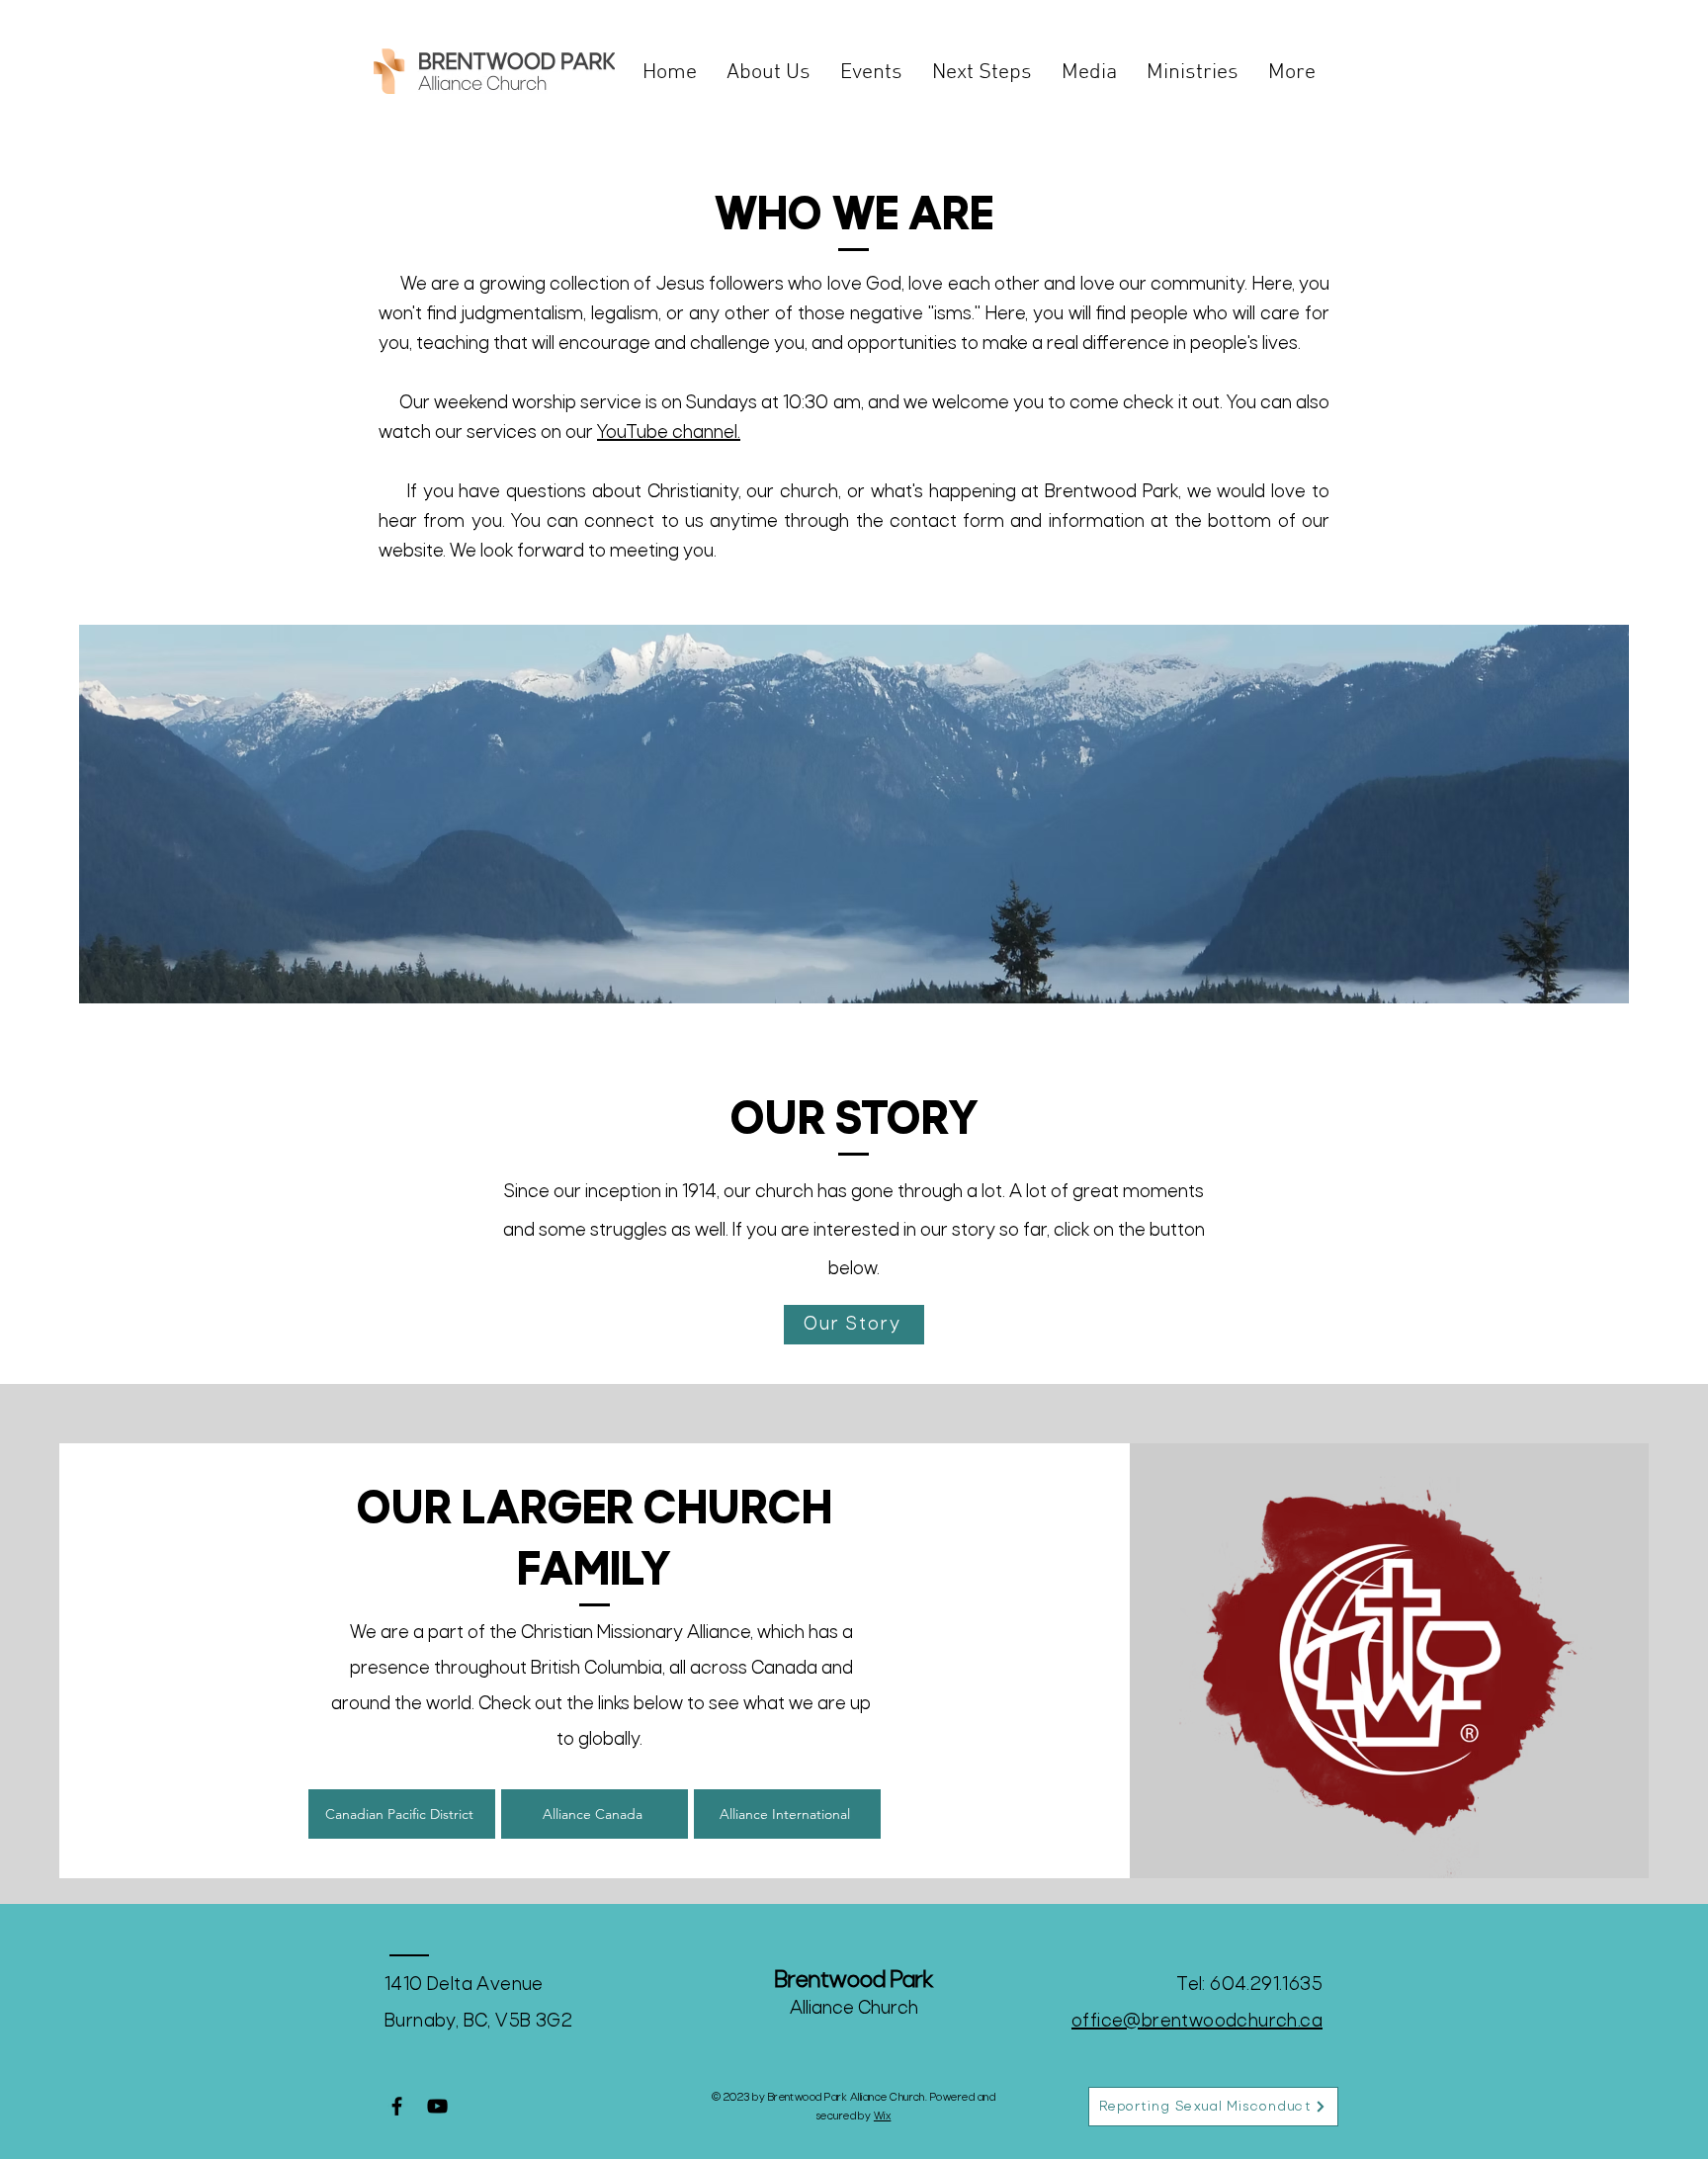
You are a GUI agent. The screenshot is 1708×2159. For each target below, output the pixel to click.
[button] (769, 73)
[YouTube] (437, 2106)
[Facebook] (397, 2106)
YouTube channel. (669, 433)
